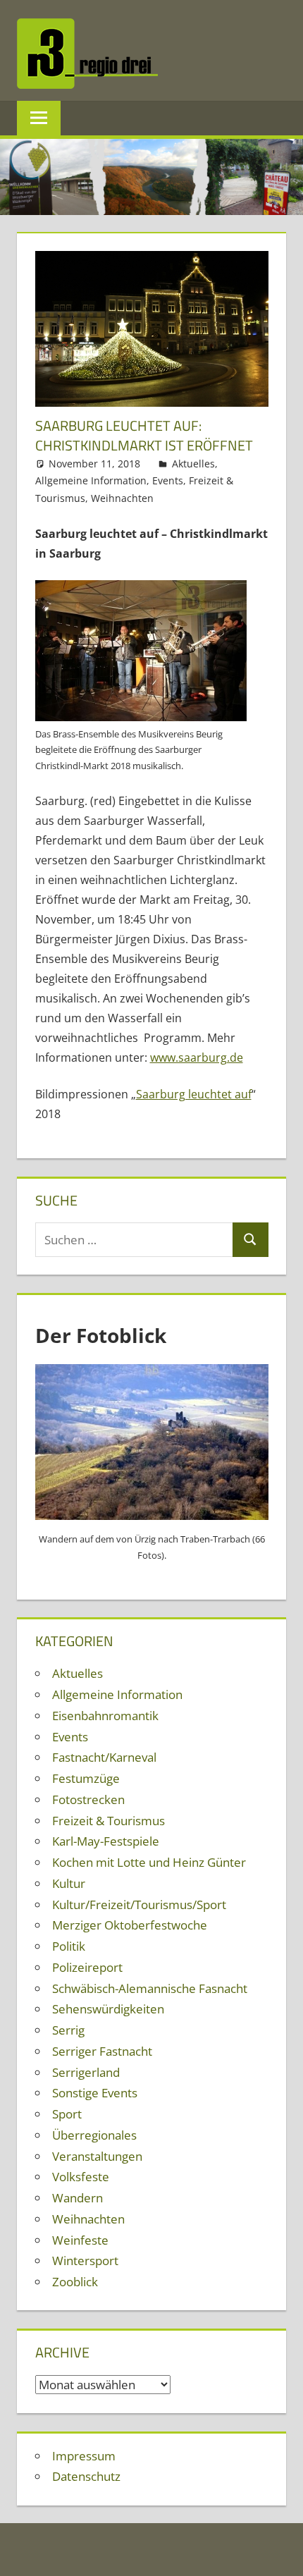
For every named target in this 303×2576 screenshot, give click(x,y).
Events (168, 480)
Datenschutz (86, 2476)
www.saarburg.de (197, 1057)
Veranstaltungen (97, 2156)
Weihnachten (122, 498)
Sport (67, 2114)
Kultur (69, 1883)
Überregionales (94, 2135)
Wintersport (85, 2261)
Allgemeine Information (91, 480)
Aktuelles (193, 464)
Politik (69, 1946)
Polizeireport (87, 1967)
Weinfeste (80, 2240)
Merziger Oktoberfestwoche (130, 1925)
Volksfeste (81, 2177)
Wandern (78, 2198)
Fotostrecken (88, 1799)
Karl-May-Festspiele (106, 1841)
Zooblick (75, 2282)
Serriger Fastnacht (102, 2051)
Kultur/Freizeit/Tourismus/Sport (139, 1905)
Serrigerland (86, 2072)
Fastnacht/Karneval (104, 1757)
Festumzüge (86, 1778)
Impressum (84, 2456)
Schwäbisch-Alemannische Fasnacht (150, 1988)
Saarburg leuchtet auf (194, 1094)
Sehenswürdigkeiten (108, 2009)
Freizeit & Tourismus (109, 1821)
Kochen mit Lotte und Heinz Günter (149, 1862)
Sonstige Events (95, 2093)
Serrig (68, 2030)
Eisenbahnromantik (105, 1716)
